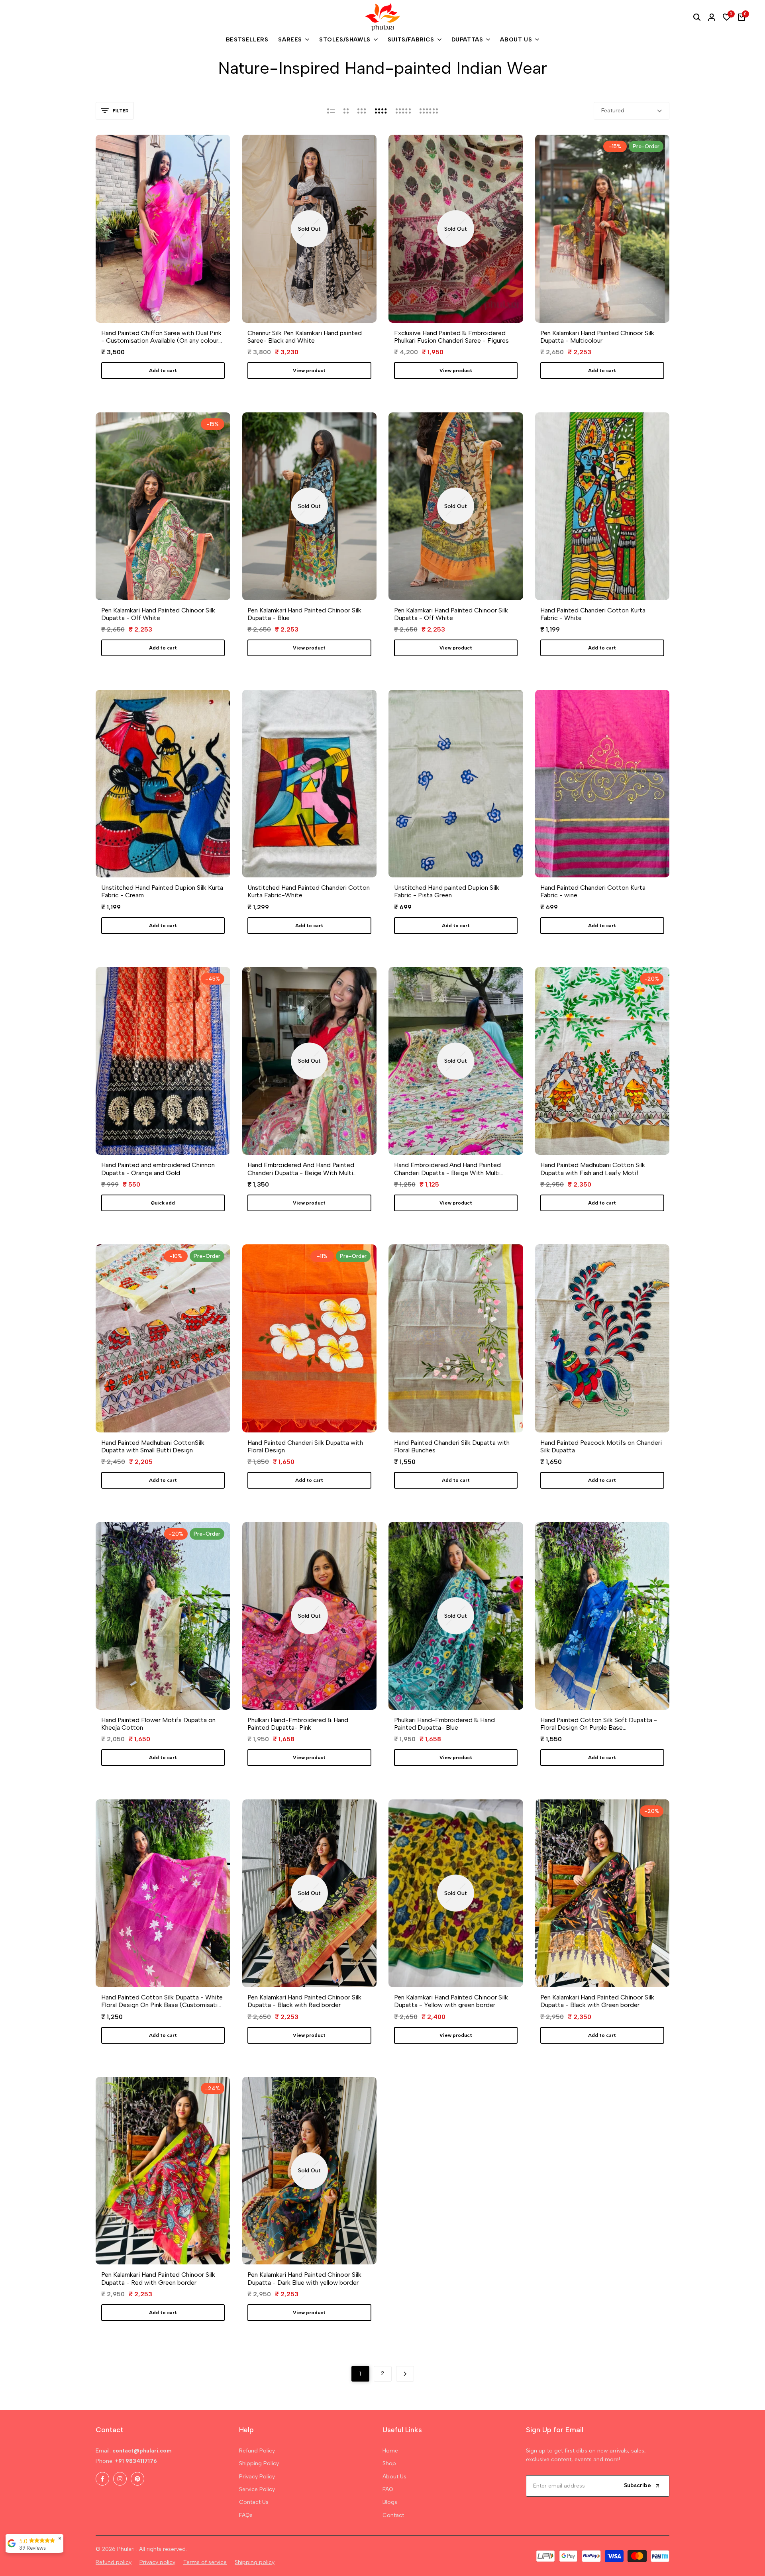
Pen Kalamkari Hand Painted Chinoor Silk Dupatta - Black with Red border (304, 2001)
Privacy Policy (257, 2477)
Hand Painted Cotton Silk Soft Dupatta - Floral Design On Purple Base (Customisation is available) (599, 1724)
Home (390, 2451)
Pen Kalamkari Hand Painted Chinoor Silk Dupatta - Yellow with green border (451, 2001)
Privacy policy (157, 2562)
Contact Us (254, 2502)
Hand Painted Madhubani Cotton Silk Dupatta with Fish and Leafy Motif (593, 1169)
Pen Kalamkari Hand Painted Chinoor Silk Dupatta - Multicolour (597, 337)
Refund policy (114, 2562)
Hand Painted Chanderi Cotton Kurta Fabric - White (593, 614)
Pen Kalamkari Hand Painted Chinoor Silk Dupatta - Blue (304, 614)
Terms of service (205, 2562)
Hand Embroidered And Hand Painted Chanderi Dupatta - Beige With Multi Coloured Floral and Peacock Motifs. (447, 1169)
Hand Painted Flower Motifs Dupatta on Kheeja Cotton (158, 1724)
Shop (389, 2463)
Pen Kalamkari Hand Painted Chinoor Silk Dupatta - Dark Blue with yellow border (304, 2278)
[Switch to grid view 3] (362, 111)
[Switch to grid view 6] (429, 111)
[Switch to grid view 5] (403, 111)
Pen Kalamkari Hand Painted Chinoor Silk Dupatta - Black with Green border (597, 2001)
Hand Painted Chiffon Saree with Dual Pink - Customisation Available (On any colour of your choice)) (161, 337)
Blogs (390, 2502)
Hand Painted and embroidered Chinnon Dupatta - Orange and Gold (158, 1169)
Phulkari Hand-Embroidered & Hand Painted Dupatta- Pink (298, 1724)
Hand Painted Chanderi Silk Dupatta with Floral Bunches (452, 1446)
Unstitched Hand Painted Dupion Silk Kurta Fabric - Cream (162, 891)
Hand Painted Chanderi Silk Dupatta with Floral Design (305, 1446)
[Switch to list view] (331, 111)
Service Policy (257, 2489)
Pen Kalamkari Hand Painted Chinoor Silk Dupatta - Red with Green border (158, 2278)
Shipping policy (255, 2562)
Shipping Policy (259, 2463)
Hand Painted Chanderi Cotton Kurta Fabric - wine (593, 891)
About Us (394, 2477)
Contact (393, 2515)
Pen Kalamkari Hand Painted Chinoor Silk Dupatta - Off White (158, 614)
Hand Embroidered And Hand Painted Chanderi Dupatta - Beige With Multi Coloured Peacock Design (301, 1169)
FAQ (388, 2489)
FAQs (246, 2515)
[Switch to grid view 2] (346, 111)
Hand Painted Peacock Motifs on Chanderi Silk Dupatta (601, 1446)
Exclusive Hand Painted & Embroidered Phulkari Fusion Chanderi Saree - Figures (451, 337)
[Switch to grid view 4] (381, 111)
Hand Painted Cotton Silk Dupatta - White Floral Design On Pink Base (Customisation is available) (163, 2001)
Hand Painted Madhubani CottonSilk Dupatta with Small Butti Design (153, 1446)
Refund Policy (257, 2451)
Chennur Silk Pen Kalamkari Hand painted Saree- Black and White (305, 337)
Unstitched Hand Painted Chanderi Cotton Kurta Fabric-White (309, 891)
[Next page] (405, 2374)
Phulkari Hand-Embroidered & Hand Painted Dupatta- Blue (444, 1724)
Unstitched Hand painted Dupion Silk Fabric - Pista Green (447, 891)
